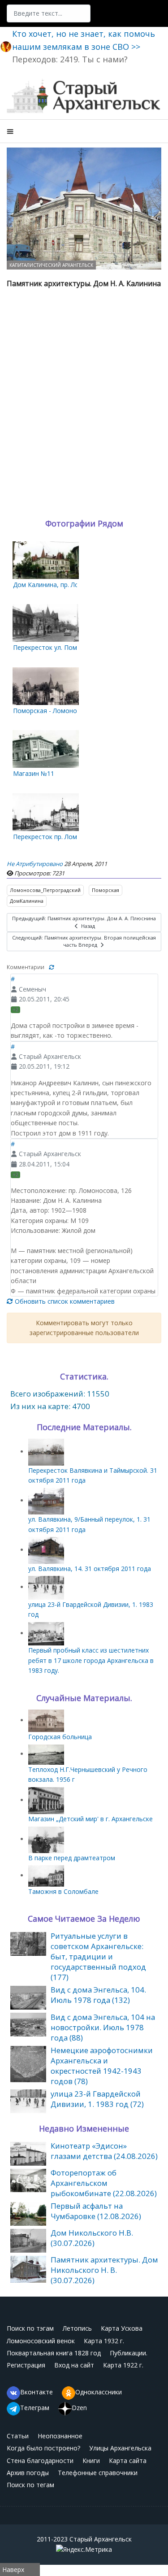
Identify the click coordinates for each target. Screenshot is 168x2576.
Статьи (18, 2436)
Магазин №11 (34, 773)
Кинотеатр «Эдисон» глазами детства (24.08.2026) (104, 2151)
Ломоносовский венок (41, 2341)
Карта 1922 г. (123, 2365)
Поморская (106, 890)
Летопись (77, 2328)
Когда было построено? (43, 2448)
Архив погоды (28, 2473)
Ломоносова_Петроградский (45, 890)
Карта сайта (128, 2461)
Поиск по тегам (30, 2485)
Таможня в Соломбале (63, 1891)
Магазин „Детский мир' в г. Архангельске (90, 1819)
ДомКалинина (27, 901)
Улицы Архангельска (120, 2448)
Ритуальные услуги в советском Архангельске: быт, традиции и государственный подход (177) (98, 1956)
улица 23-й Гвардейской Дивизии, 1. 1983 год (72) (97, 2099)
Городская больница (60, 1737)
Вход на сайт (74, 2365)
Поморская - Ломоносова (52, 711)
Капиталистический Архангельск (51, 265)
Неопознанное (60, 2436)
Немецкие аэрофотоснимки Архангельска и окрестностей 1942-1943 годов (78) (102, 2066)
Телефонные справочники (98, 2473)
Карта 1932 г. (104, 2341)
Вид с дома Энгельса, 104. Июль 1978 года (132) (98, 1995)
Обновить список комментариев (64, 1301)
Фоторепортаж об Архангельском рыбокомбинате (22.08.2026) (104, 2183)
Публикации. (129, 2353)
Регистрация (26, 2365)
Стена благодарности (40, 2461)
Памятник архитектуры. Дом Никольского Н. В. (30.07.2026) (104, 2270)
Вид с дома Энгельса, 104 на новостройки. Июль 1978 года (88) (103, 2027)
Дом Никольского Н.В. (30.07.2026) (92, 2238)
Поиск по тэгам (30, 2328)
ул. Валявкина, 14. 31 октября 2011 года (90, 1569)
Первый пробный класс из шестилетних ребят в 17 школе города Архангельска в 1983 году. (91, 1660)
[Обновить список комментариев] (52, 967)
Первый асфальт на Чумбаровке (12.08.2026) (96, 2211)
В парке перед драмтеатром (72, 1858)
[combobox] (49, 13)
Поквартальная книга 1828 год (54, 2353)
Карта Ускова (122, 2328)
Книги (91, 2461)
